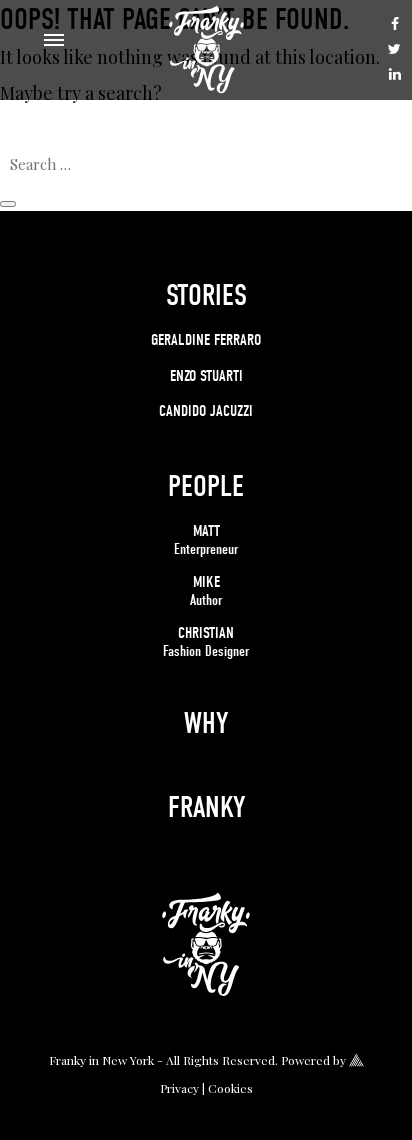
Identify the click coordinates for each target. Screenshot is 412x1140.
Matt (206, 539)
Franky (206, 807)
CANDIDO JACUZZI (206, 411)
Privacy (179, 1088)
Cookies (230, 1088)
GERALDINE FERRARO (206, 340)
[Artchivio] (356, 1059)
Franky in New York (101, 1060)
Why (206, 723)
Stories (206, 295)
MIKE (206, 590)
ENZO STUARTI (206, 376)
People (206, 486)
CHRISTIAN (206, 641)
